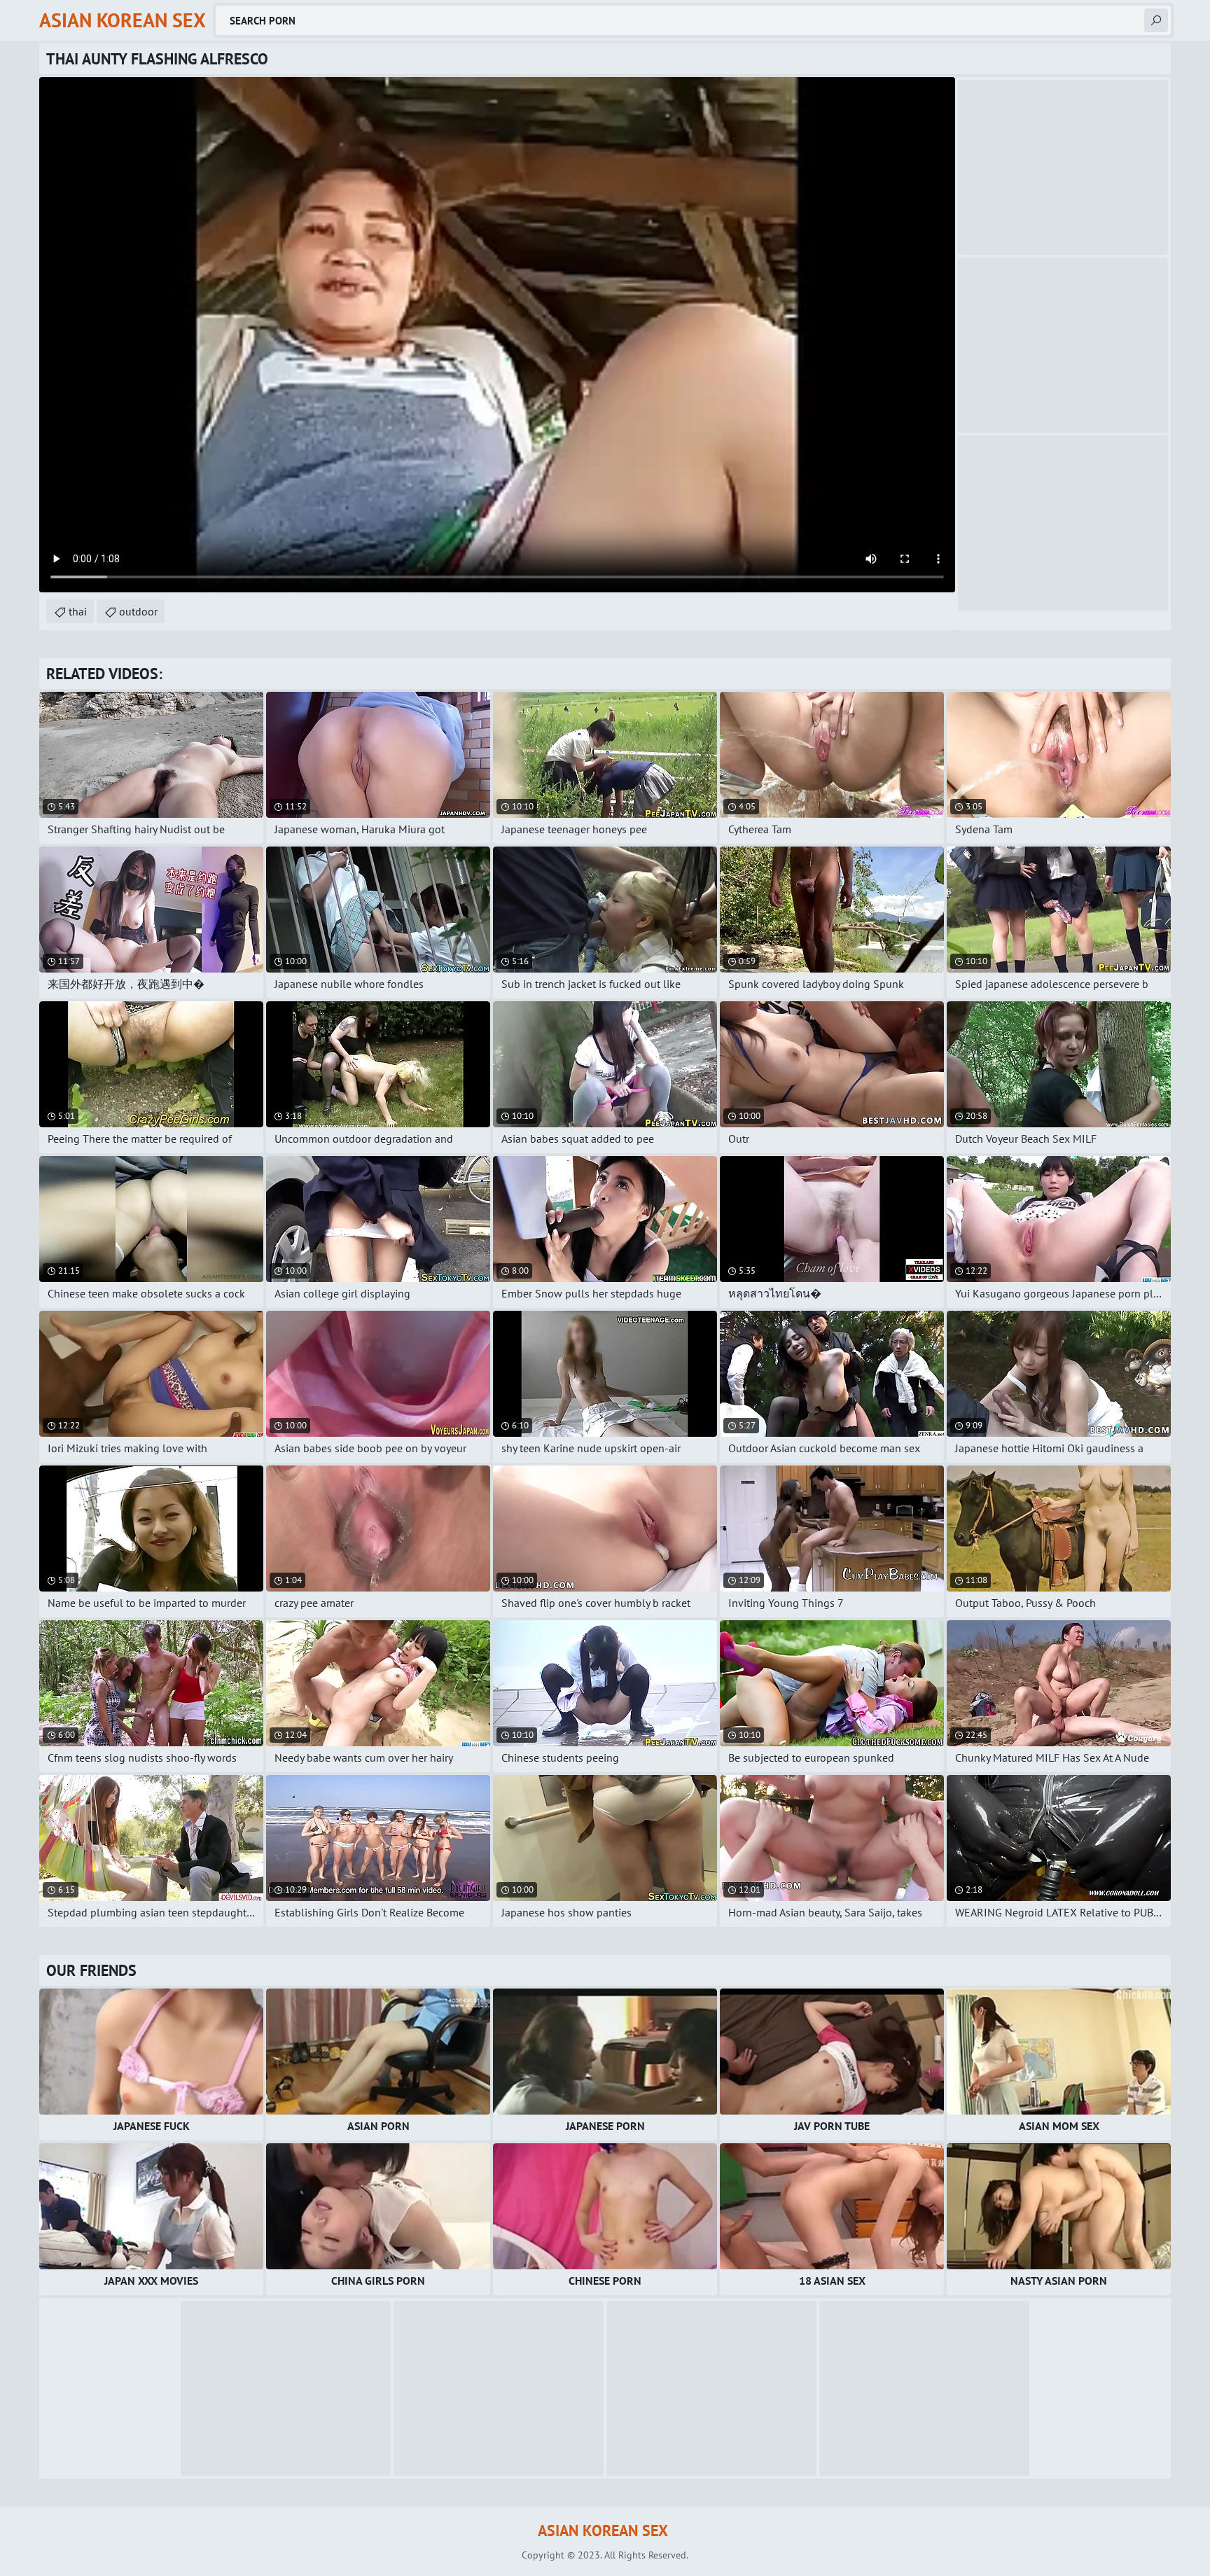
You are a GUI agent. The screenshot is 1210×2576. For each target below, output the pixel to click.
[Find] (1156, 20)
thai (78, 611)
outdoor (138, 611)
